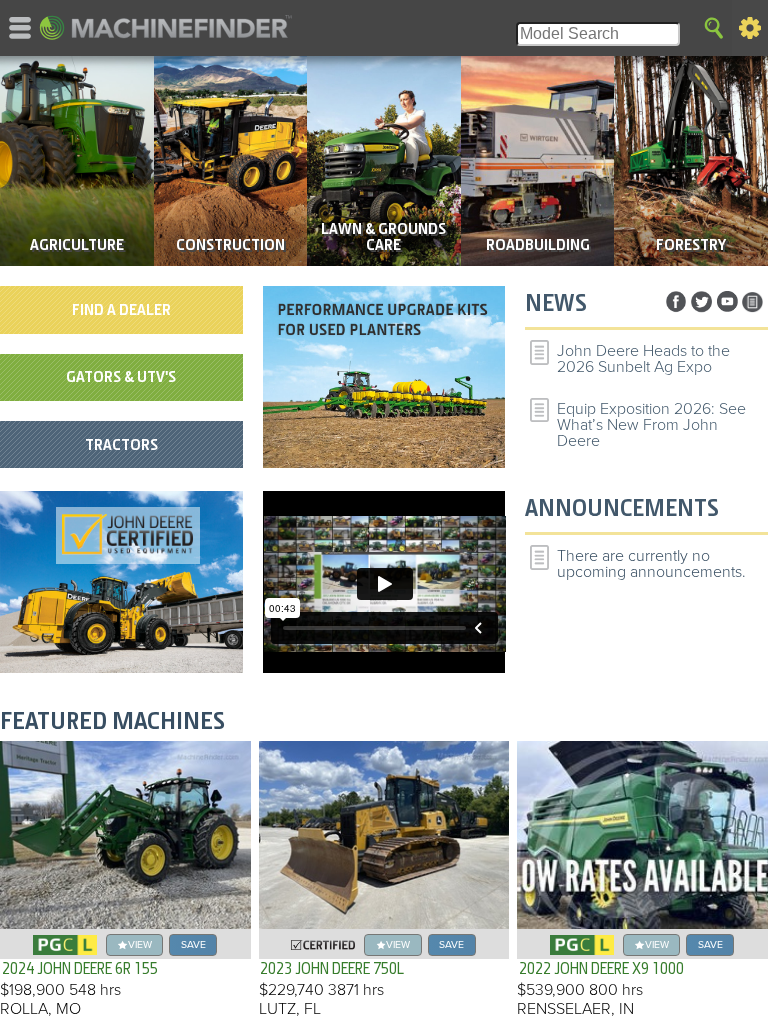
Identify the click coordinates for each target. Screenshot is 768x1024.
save (193, 944)
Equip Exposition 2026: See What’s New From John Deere (651, 425)
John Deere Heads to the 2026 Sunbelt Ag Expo (643, 359)
